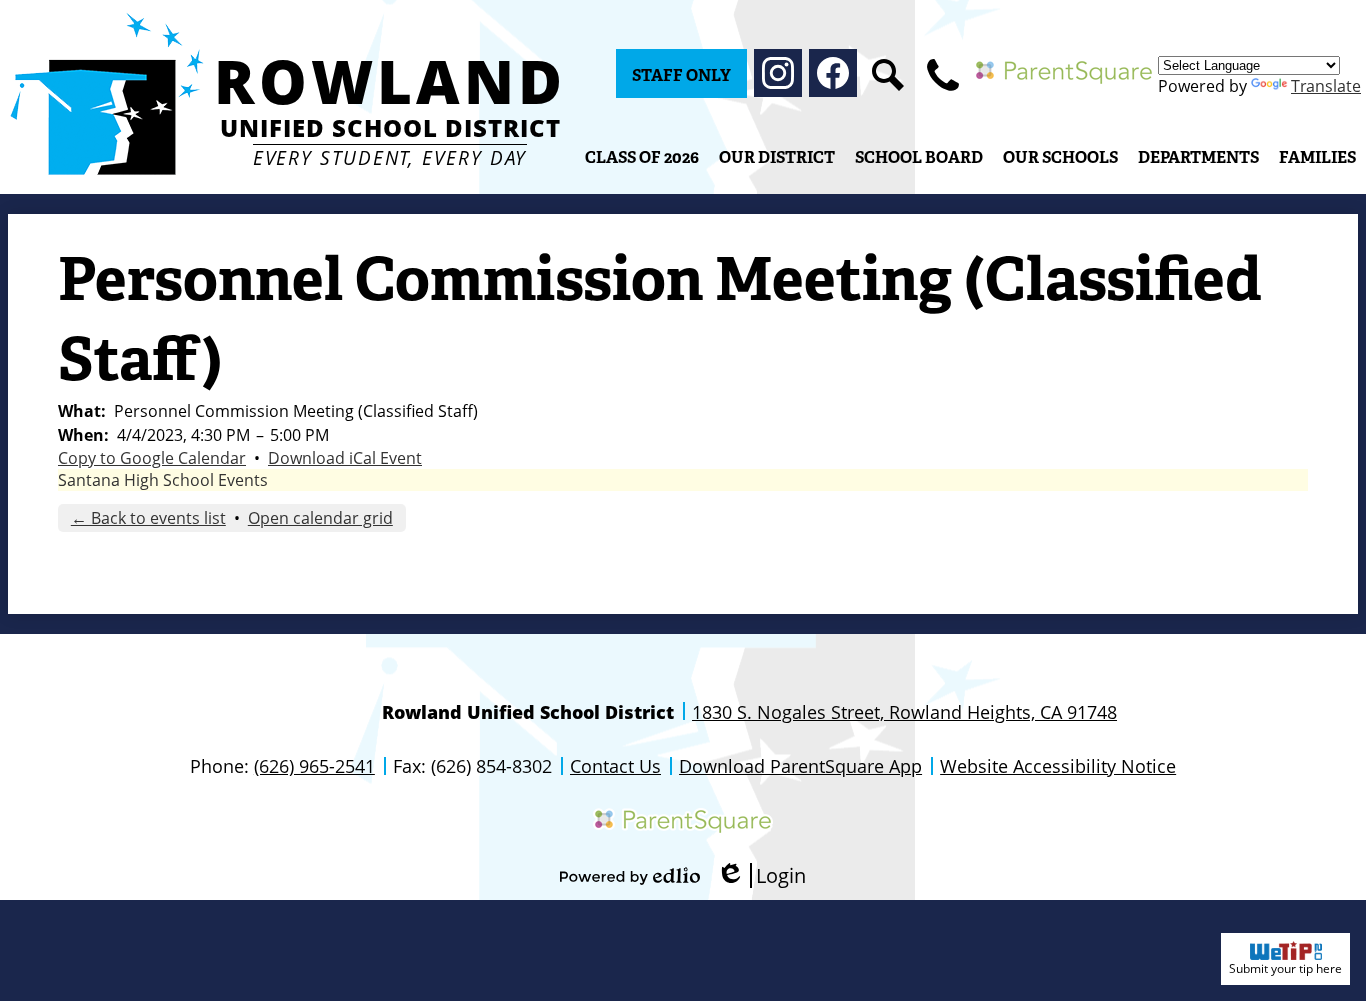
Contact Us (615, 766)
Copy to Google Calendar (152, 458)
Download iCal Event (345, 458)
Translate (1326, 86)
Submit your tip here (1285, 968)
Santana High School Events (163, 480)
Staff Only (681, 75)
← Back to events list (148, 518)
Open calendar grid (320, 518)
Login (761, 875)
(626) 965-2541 (314, 766)
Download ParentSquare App (800, 766)
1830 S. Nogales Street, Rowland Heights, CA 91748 (904, 712)
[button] (777, 157)
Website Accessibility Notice (1058, 766)
